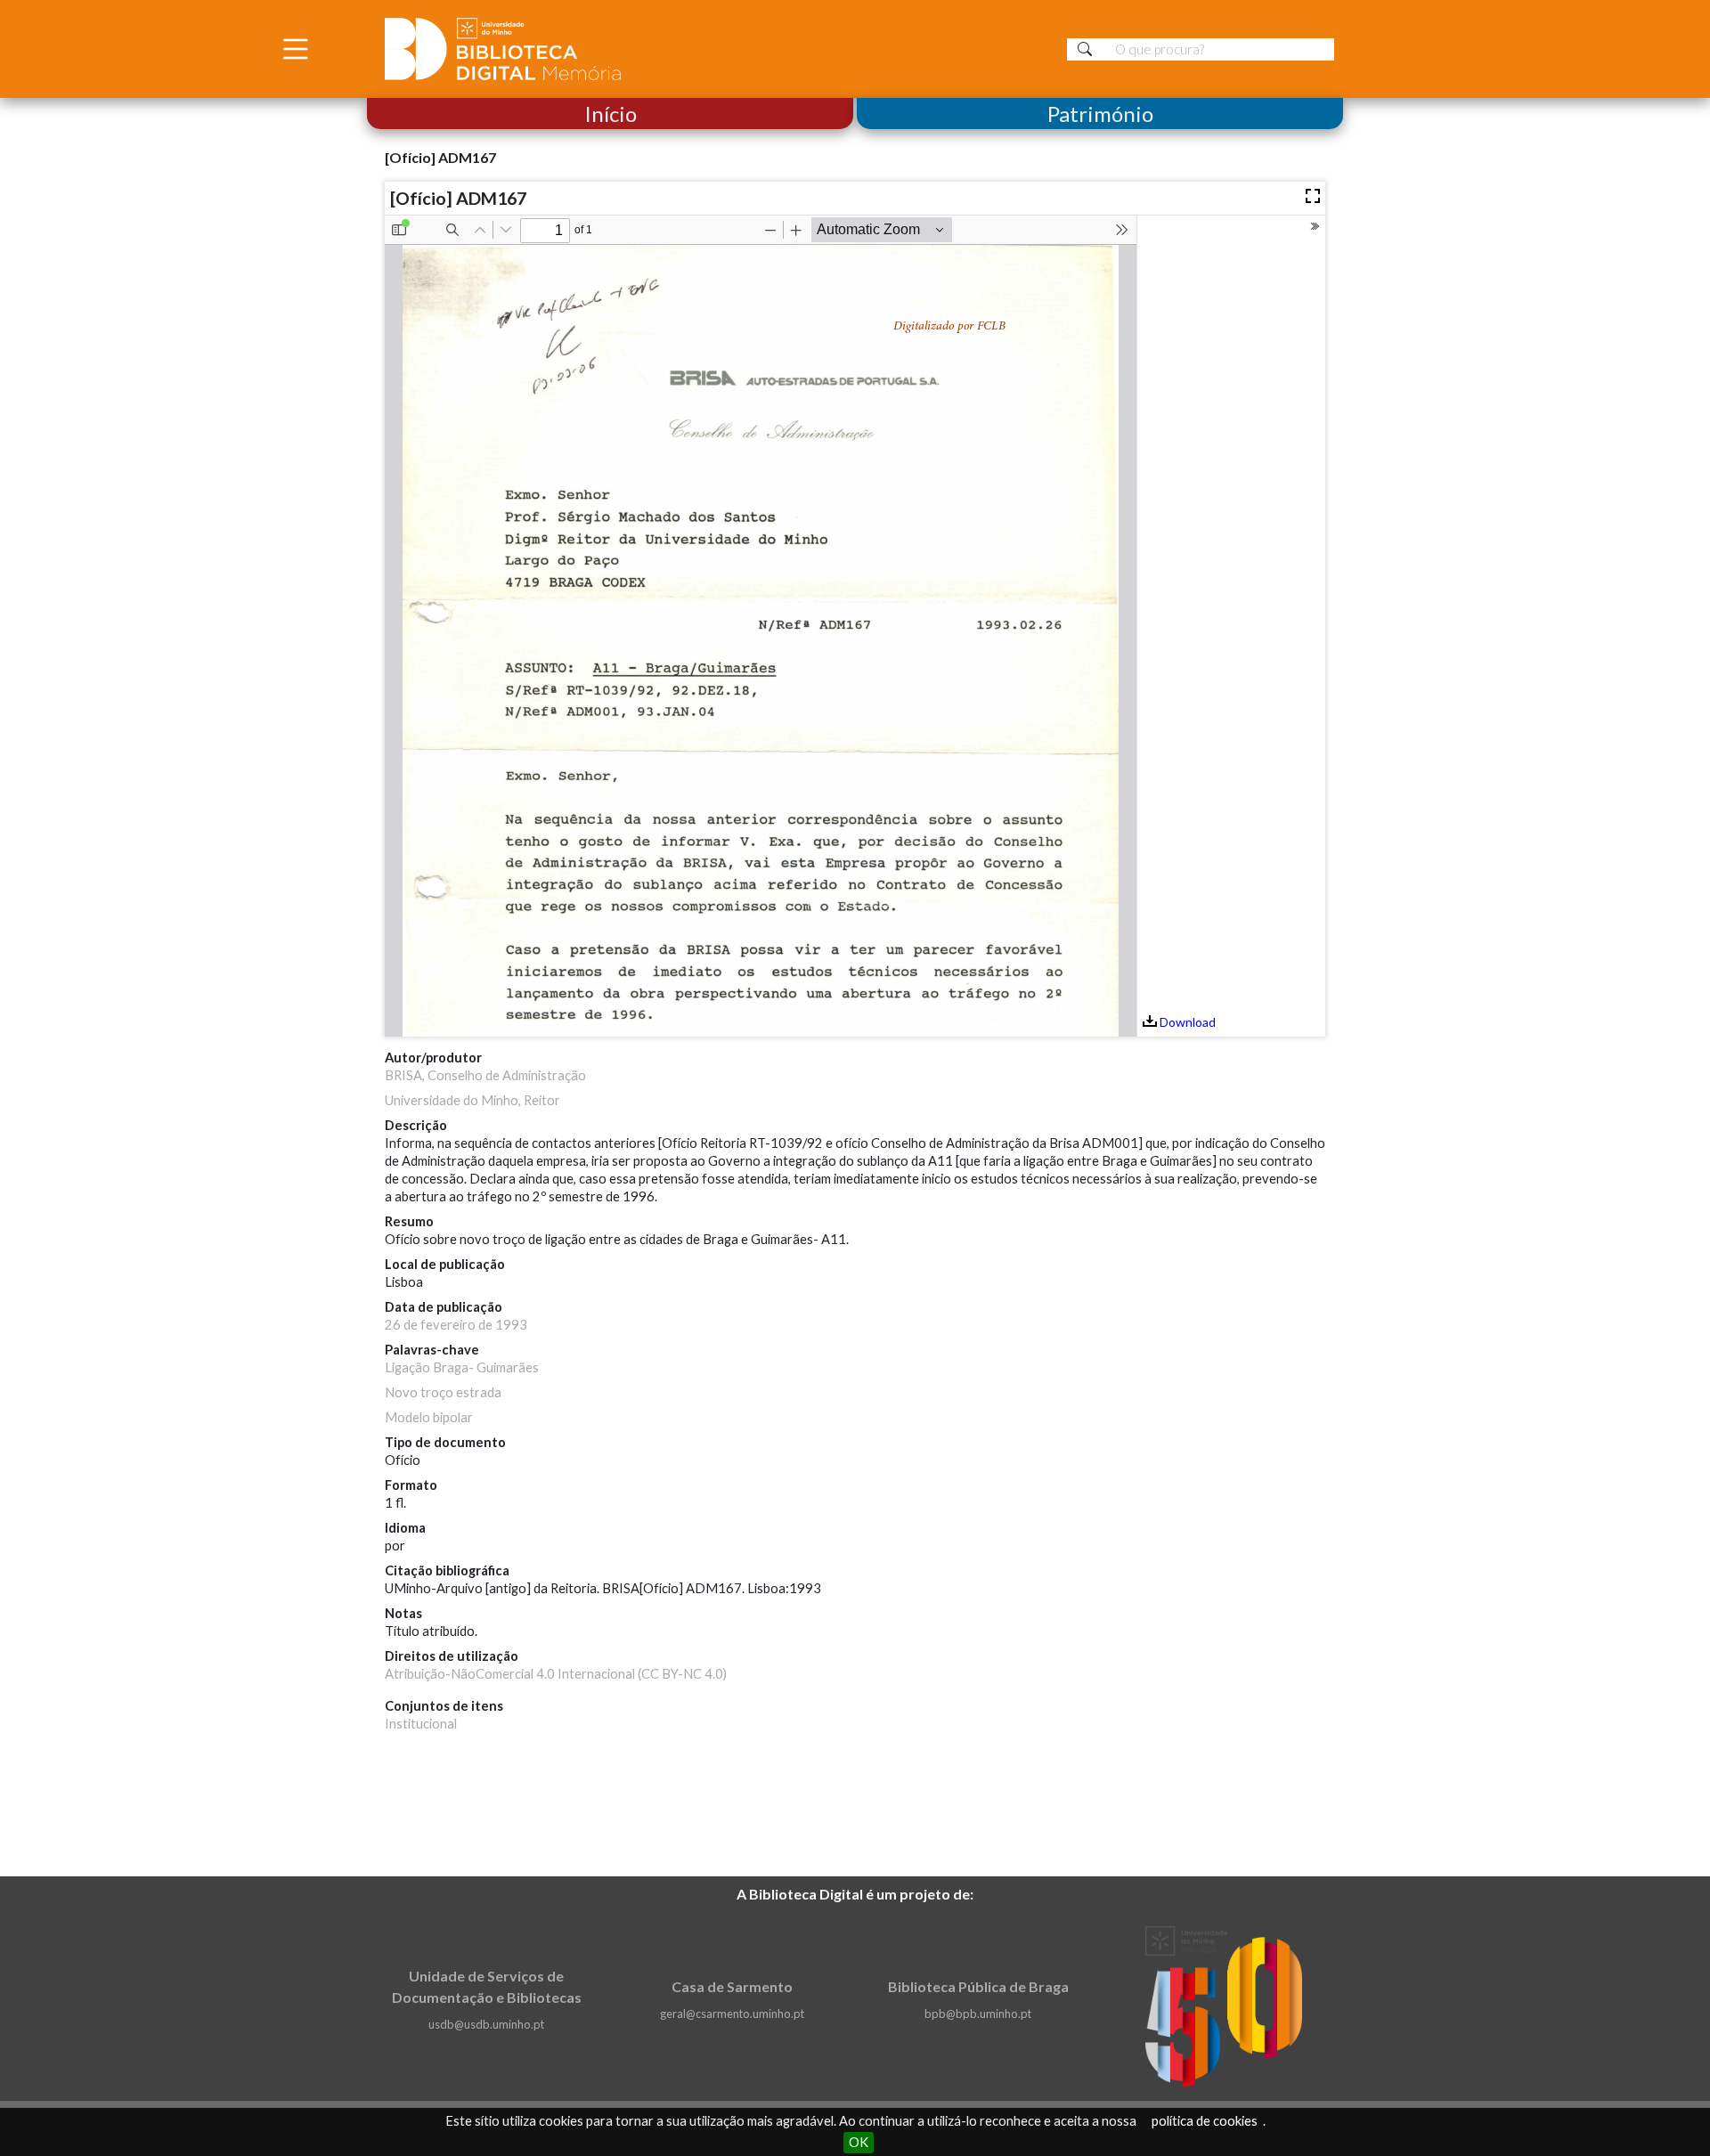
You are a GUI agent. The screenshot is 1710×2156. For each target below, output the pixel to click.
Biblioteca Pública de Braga (978, 1986)
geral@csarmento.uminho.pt (732, 2014)
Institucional (421, 1724)
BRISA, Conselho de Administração (485, 1075)
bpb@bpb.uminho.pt (978, 2014)
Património (1100, 114)
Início (611, 114)
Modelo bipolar (429, 1417)
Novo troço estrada (443, 1392)
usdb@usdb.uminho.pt (486, 2024)
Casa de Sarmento (732, 1986)
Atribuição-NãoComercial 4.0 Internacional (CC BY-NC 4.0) (556, 1674)
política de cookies (1205, 2121)
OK (859, 2142)
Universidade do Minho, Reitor (472, 1100)
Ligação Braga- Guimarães (462, 1367)
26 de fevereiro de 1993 (456, 1325)
